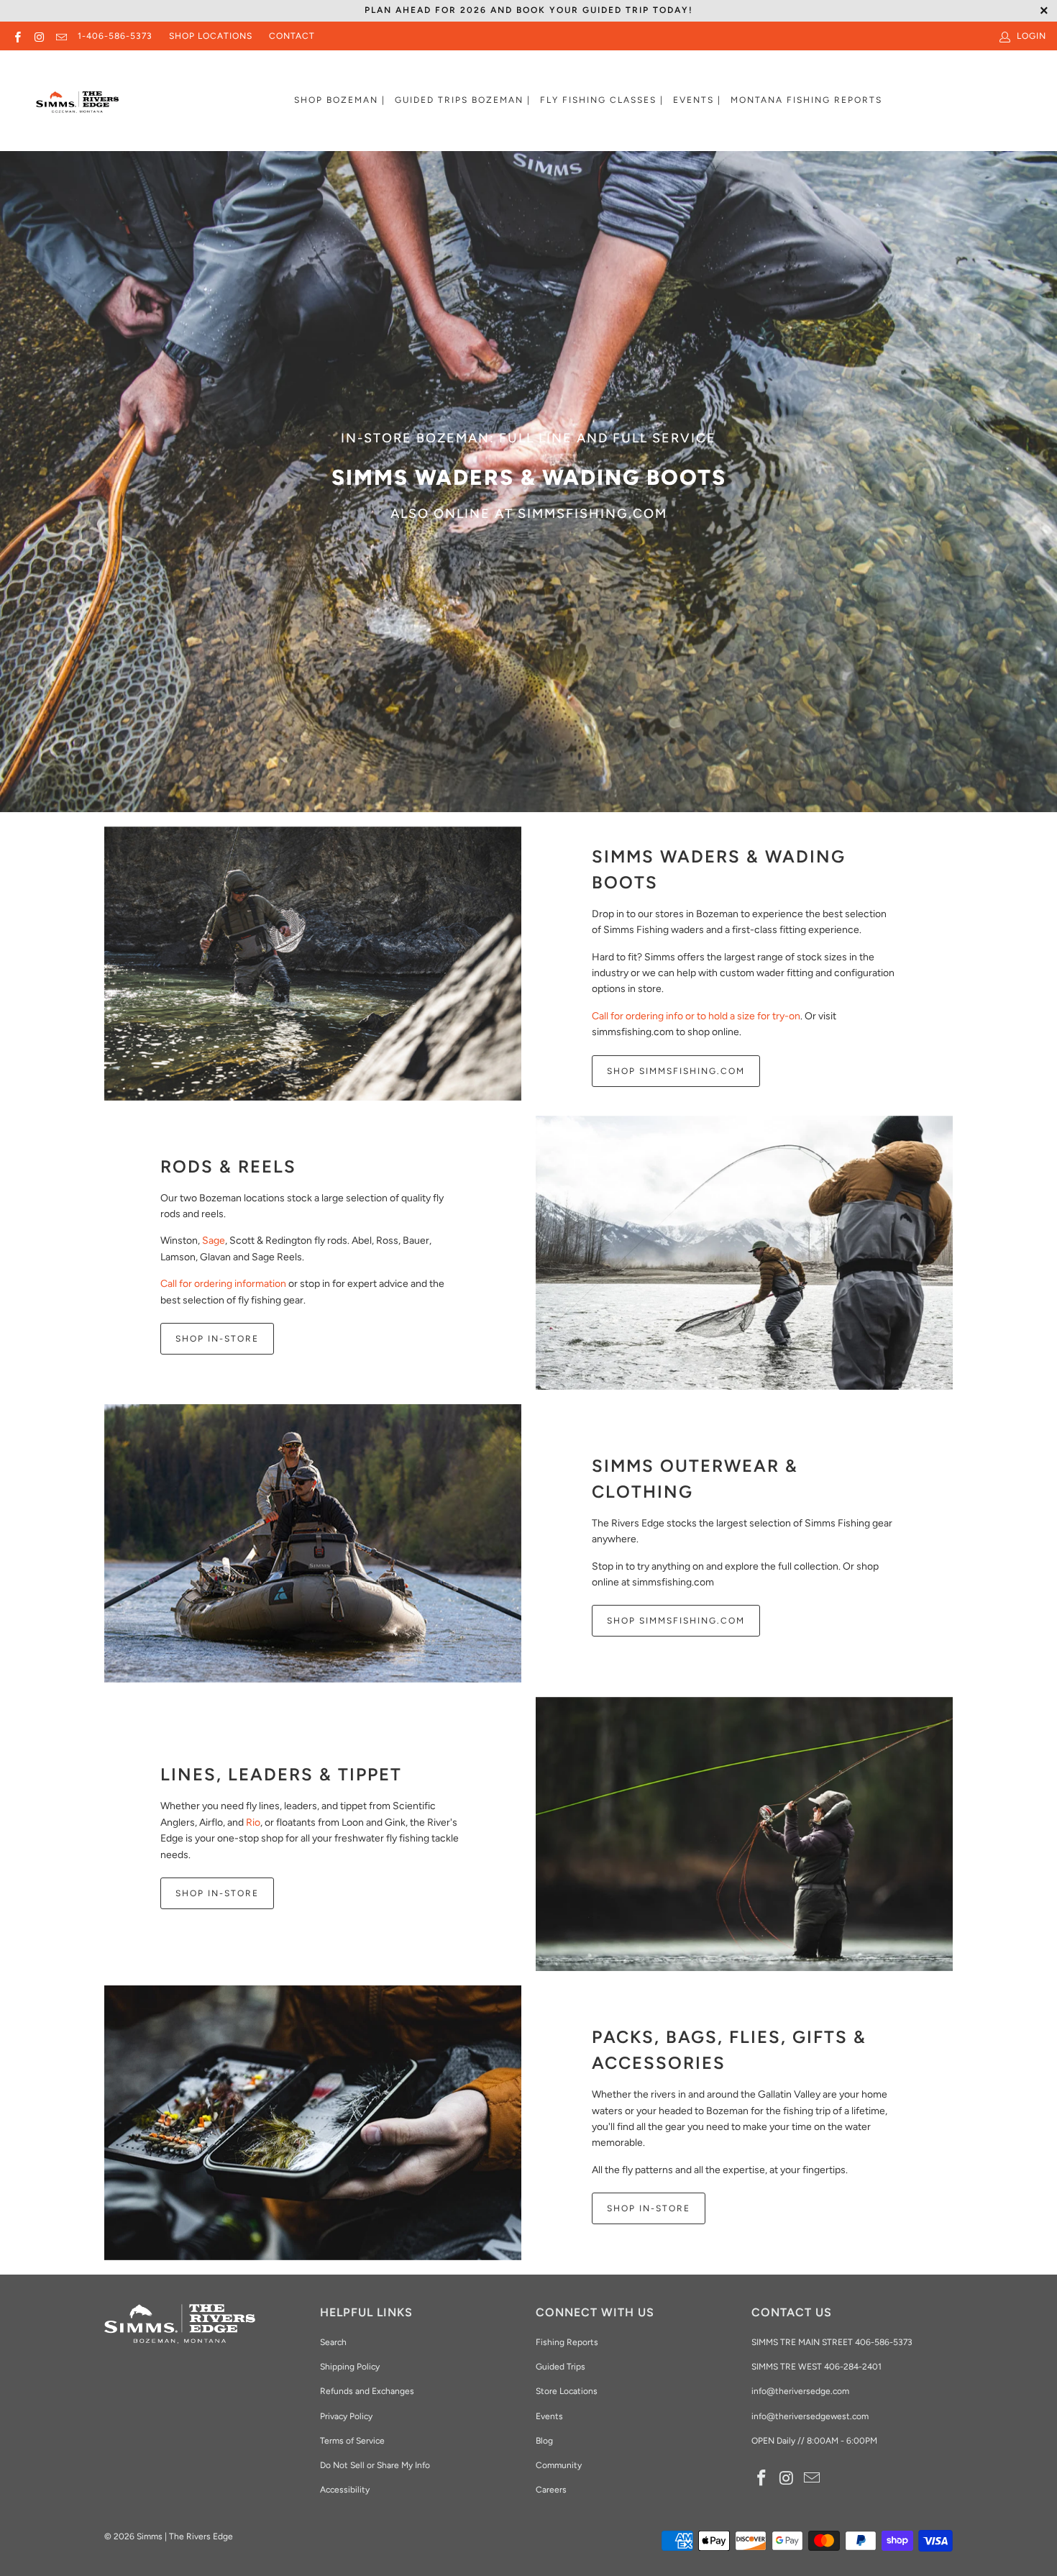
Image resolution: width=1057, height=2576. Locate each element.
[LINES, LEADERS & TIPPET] (744, 1834)
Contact (292, 36)
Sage (214, 1241)
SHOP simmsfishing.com (676, 1621)
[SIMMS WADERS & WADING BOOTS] (313, 964)
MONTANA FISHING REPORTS (806, 100)
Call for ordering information (223, 1284)
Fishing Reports (567, 2342)
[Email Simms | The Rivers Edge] (61, 36)
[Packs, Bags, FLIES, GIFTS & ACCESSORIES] (313, 2123)
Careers (551, 2490)
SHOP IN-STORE (217, 1339)
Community (559, 2465)
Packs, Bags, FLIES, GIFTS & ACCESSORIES (729, 2050)
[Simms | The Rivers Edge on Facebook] (17, 36)
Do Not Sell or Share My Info (375, 2465)
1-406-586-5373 (115, 36)
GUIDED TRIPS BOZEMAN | (463, 100)
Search (333, 2342)
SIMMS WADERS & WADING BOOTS (719, 869)
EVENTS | (697, 100)
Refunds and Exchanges (367, 2391)
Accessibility (345, 2490)
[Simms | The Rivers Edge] (77, 108)
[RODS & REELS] (744, 1253)
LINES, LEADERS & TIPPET (281, 1774)
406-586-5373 (883, 2342)
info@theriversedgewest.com (810, 2416)
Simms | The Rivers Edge (185, 2536)
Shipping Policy (350, 2367)
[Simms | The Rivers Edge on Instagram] (38, 36)
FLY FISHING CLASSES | (602, 100)
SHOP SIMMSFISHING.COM (676, 1071)
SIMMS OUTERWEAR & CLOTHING (695, 1479)
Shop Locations (211, 36)
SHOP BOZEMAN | (340, 100)
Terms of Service (352, 2441)
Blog (544, 2441)
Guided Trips (560, 2367)
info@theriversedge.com (800, 2391)
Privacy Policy (346, 2416)
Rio (253, 1822)
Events (549, 2416)
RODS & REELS (228, 1166)
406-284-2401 (853, 2367)
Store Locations (567, 2391)
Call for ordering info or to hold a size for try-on (696, 1016)
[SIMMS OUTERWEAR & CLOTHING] (313, 1543)
